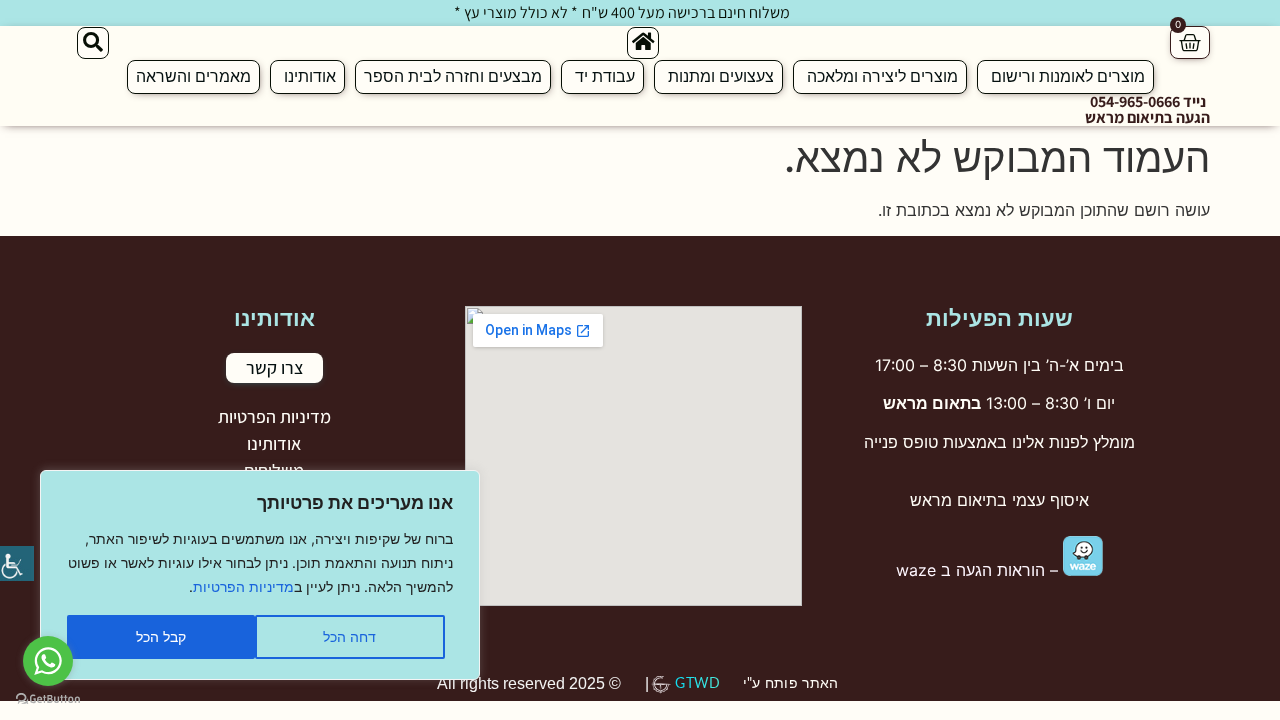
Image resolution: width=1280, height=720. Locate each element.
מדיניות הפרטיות (243, 586)
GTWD (697, 684)
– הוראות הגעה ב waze (979, 570)
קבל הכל (161, 636)
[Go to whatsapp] (48, 661)
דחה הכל (349, 636)
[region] (260, 575)
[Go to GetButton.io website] (48, 699)
